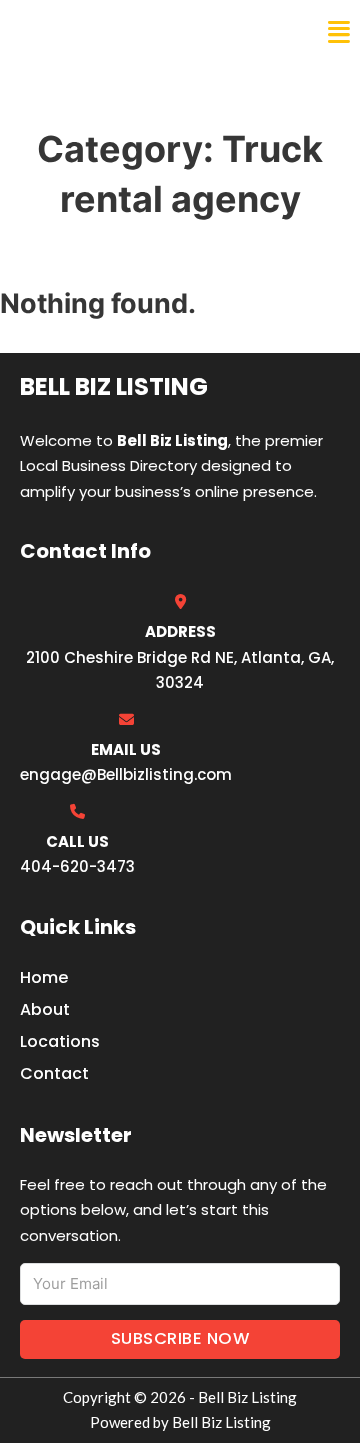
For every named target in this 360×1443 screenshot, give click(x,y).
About (45, 1009)
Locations (60, 1041)
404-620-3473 (77, 866)
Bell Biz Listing (90, 32)
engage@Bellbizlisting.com (126, 774)
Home (44, 977)
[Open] (339, 32)
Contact (54, 1073)
